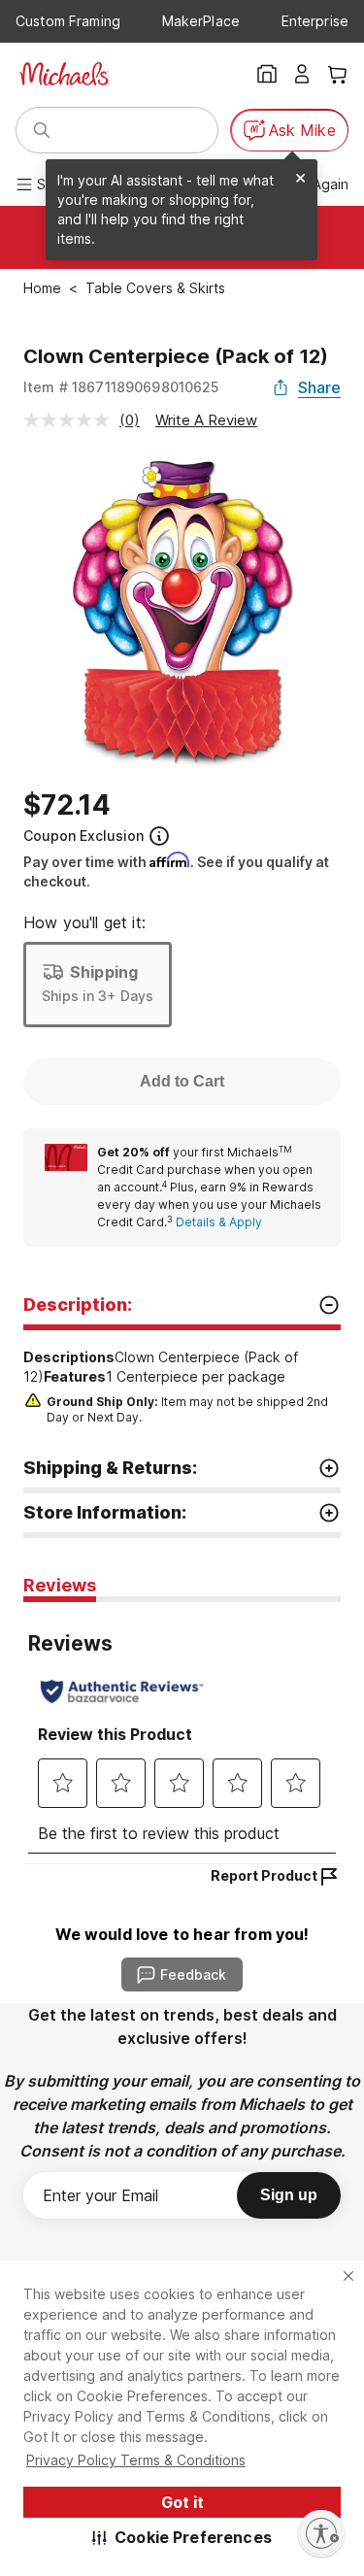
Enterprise (315, 21)
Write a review (206, 420)
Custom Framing (68, 21)
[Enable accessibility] (321, 2533)
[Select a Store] (267, 74)
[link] (211, 1188)
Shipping (104, 972)
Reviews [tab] (60, 1585)
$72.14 (67, 805)
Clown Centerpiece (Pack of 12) (176, 356)
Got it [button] (182, 2502)
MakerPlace (201, 21)
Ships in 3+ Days (98, 996)
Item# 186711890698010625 (121, 387)
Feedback (193, 1974)
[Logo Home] (64, 74)
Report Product (264, 1875)
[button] (182, 2537)
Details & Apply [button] (219, 1222)
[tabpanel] (182, 1733)
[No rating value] (71, 420)
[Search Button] (42, 130)
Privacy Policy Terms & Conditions (136, 2460)
